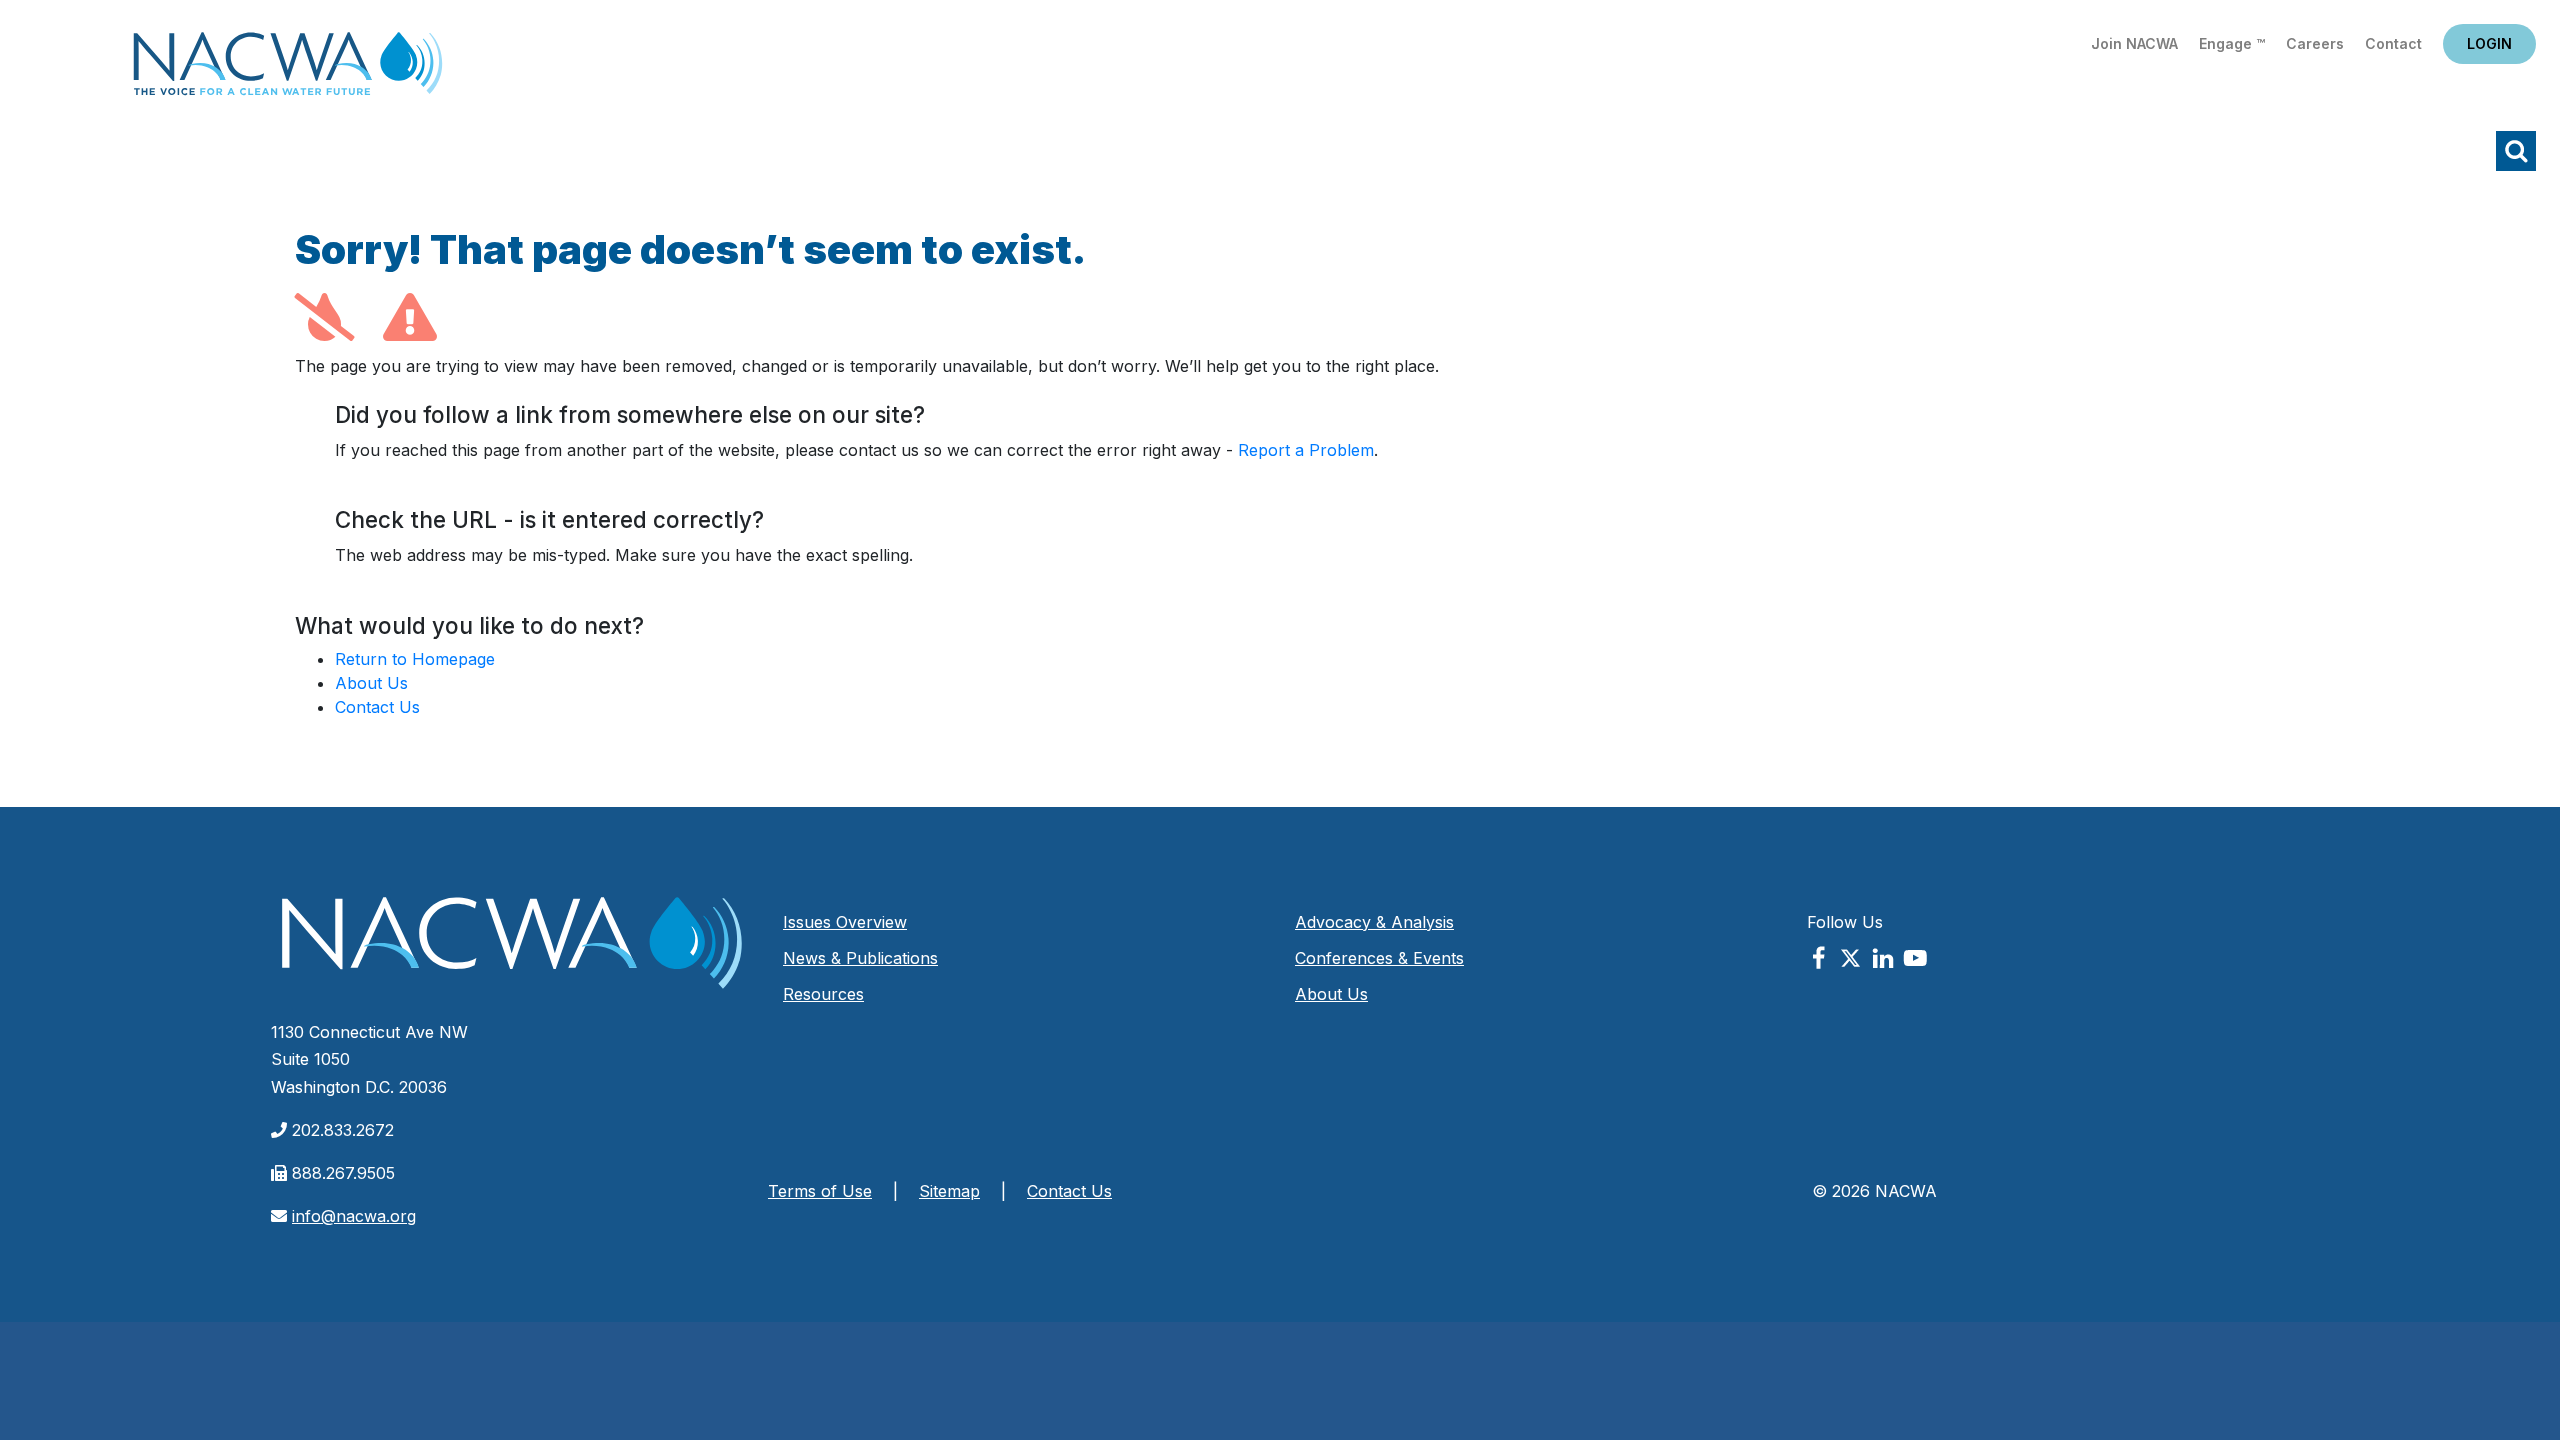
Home (288, 69)
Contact (2393, 43)
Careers (2315, 43)
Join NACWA (2134, 43)
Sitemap (949, 1191)
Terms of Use (820, 1191)
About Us (371, 683)
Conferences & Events (1379, 958)
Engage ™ (2232, 43)
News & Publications (860, 958)
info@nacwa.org (354, 1216)
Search (2516, 151)
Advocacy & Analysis (1374, 922)
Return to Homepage (415, 659)
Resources (823, 994)
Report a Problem (1306, 450)
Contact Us (377, 707)
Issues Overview (845, 922)
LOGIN (2489, 43)
